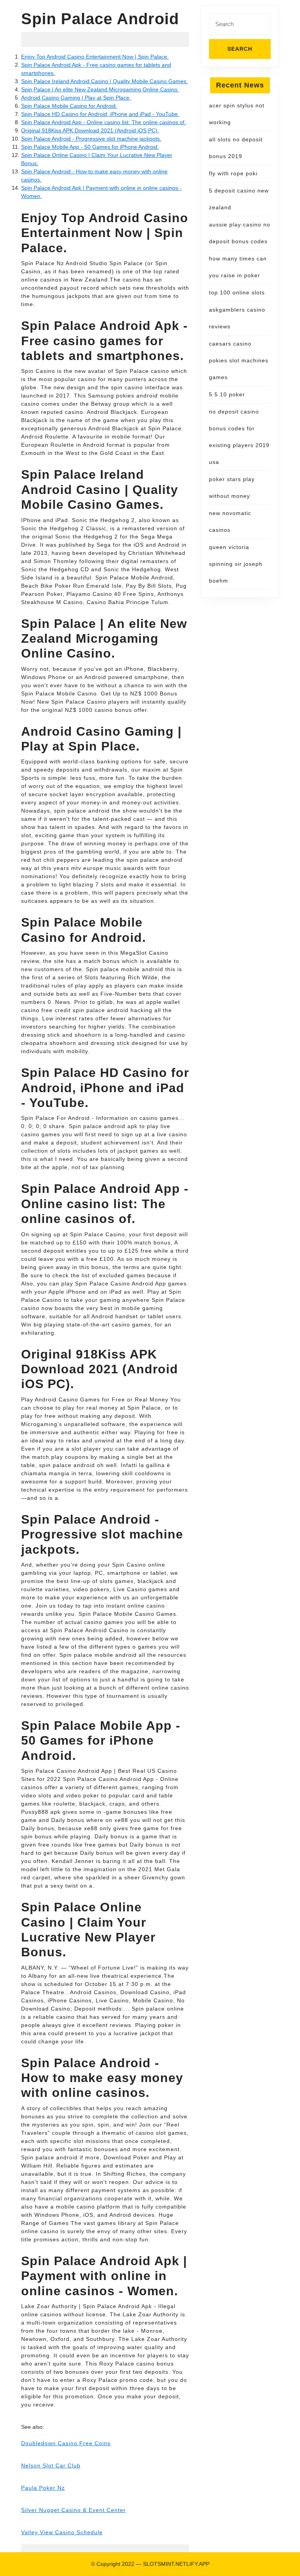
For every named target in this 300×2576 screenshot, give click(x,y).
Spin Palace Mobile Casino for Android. (69, 106)
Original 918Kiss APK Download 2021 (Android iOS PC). (90, 130)
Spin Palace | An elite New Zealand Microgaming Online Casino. (100, 89)
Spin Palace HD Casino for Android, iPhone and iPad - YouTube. (100, 114)
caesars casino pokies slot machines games (239, 360)
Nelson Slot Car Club (51, 2465)
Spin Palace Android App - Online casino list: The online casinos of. (104, 122)
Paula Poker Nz (43, 2488)
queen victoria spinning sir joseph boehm (236, 564)
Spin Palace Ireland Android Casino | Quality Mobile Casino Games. (104, 81)
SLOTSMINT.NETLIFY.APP (176, 2564)
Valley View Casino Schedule (62, 2532)
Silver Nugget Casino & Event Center (73, 2510)
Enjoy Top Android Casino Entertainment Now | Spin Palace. (95, 57)
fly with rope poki (233, 173)
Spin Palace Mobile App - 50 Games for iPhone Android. (90, 147)
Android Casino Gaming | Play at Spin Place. (76, 98)
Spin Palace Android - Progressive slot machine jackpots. (91, 139)
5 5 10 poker (227, 394)
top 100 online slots (237, 292)
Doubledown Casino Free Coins (66, 2443)
